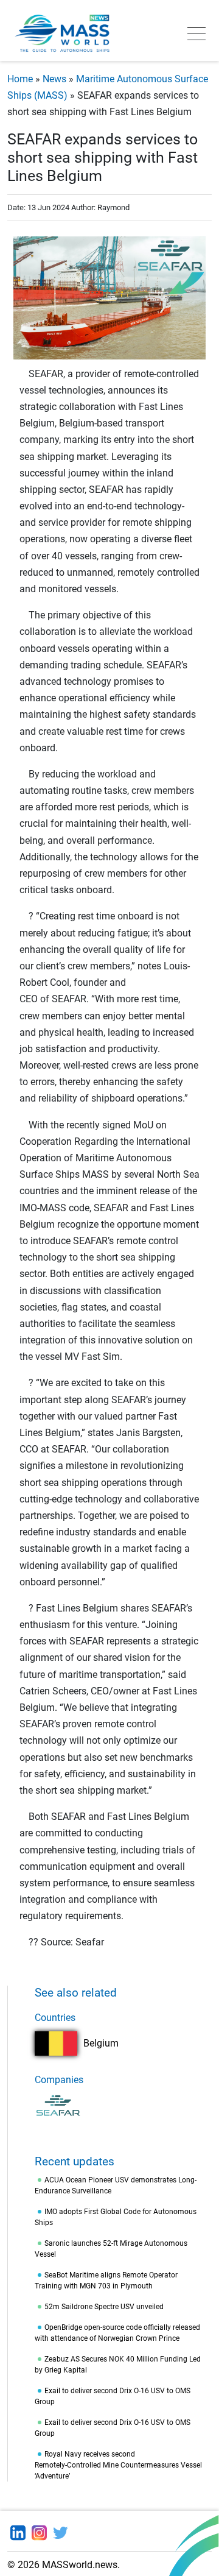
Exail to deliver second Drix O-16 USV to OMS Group (113, 2396)
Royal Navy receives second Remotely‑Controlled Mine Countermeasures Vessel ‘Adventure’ (118, 2465)
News (54, 79)
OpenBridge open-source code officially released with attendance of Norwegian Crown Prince (117, 2333)
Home (20, 79)
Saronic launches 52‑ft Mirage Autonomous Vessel (111, 2249)
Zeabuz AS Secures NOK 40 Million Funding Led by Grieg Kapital (118, 2365)
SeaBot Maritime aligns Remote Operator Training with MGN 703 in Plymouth (106, 2281)
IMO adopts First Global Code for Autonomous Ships (116, 2217)
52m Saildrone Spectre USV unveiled (104, 2307)
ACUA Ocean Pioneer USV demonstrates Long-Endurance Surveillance (116, 2185)
